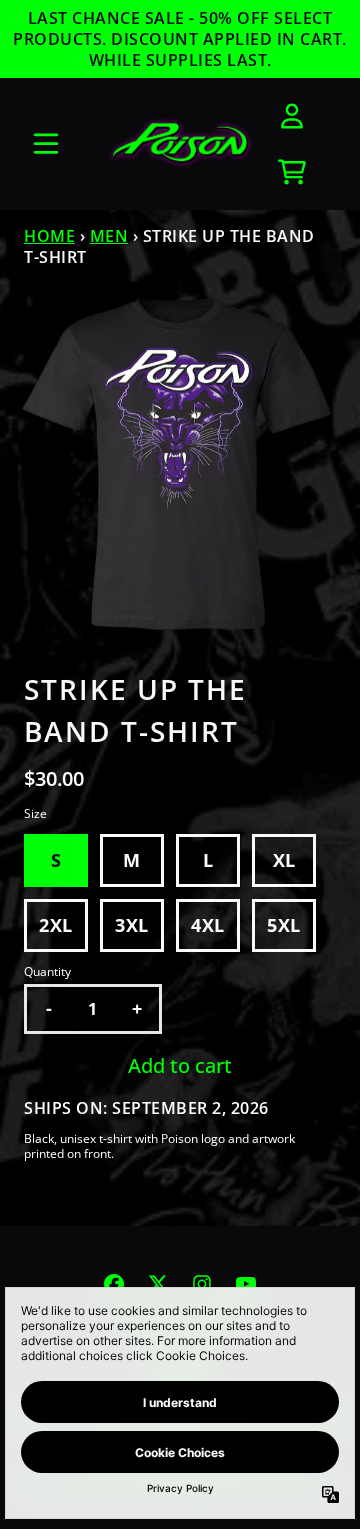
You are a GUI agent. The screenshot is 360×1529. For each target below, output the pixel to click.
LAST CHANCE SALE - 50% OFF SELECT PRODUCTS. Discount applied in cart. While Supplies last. (180, 39)
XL (284, 860)
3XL (132, 925)
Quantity (47, 972)
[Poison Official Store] (180, 144)
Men (109, 236)
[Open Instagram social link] (202, 1284)
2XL (56, 925)
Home (49, 236)
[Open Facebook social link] (114, 1284)
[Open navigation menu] (46, 144)
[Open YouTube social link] (246, 1284)
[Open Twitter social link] (158, 1284)
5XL (284, 925)
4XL (208, 925)
